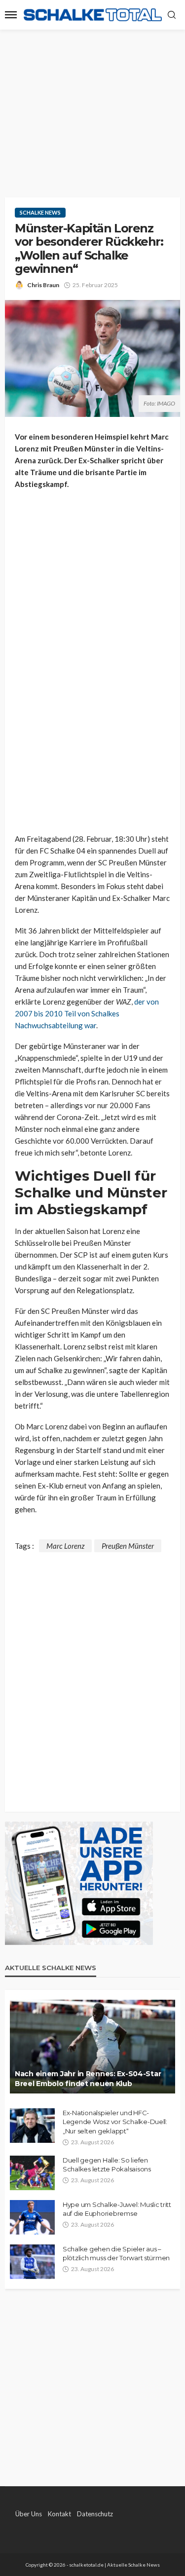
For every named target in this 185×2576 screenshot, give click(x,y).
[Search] (172, 15)
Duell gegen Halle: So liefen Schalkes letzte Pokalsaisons (107, 2165)
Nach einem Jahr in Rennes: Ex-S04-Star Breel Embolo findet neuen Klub (88, 2079)
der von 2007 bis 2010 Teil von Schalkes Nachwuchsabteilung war (87, 1013)
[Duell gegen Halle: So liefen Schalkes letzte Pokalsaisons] (32, 2173)
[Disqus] (92, 1676)
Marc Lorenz (65, 1546)
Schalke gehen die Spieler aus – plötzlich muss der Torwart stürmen (116, 2253)
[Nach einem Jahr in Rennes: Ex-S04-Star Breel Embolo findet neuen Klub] (92, 2047)
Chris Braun (43, 285)
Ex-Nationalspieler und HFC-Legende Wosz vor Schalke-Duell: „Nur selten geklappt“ (115, 2122)
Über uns (29, 2514)
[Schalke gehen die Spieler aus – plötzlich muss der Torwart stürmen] (32, 2262)
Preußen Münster (128, 1546)
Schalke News (40, 212)
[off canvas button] (11, 15)
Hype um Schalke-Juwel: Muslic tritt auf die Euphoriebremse (117, 2209)
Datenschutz (95, 2514)
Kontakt (59, 2514)
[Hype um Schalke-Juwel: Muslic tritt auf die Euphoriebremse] (32, 2217)
